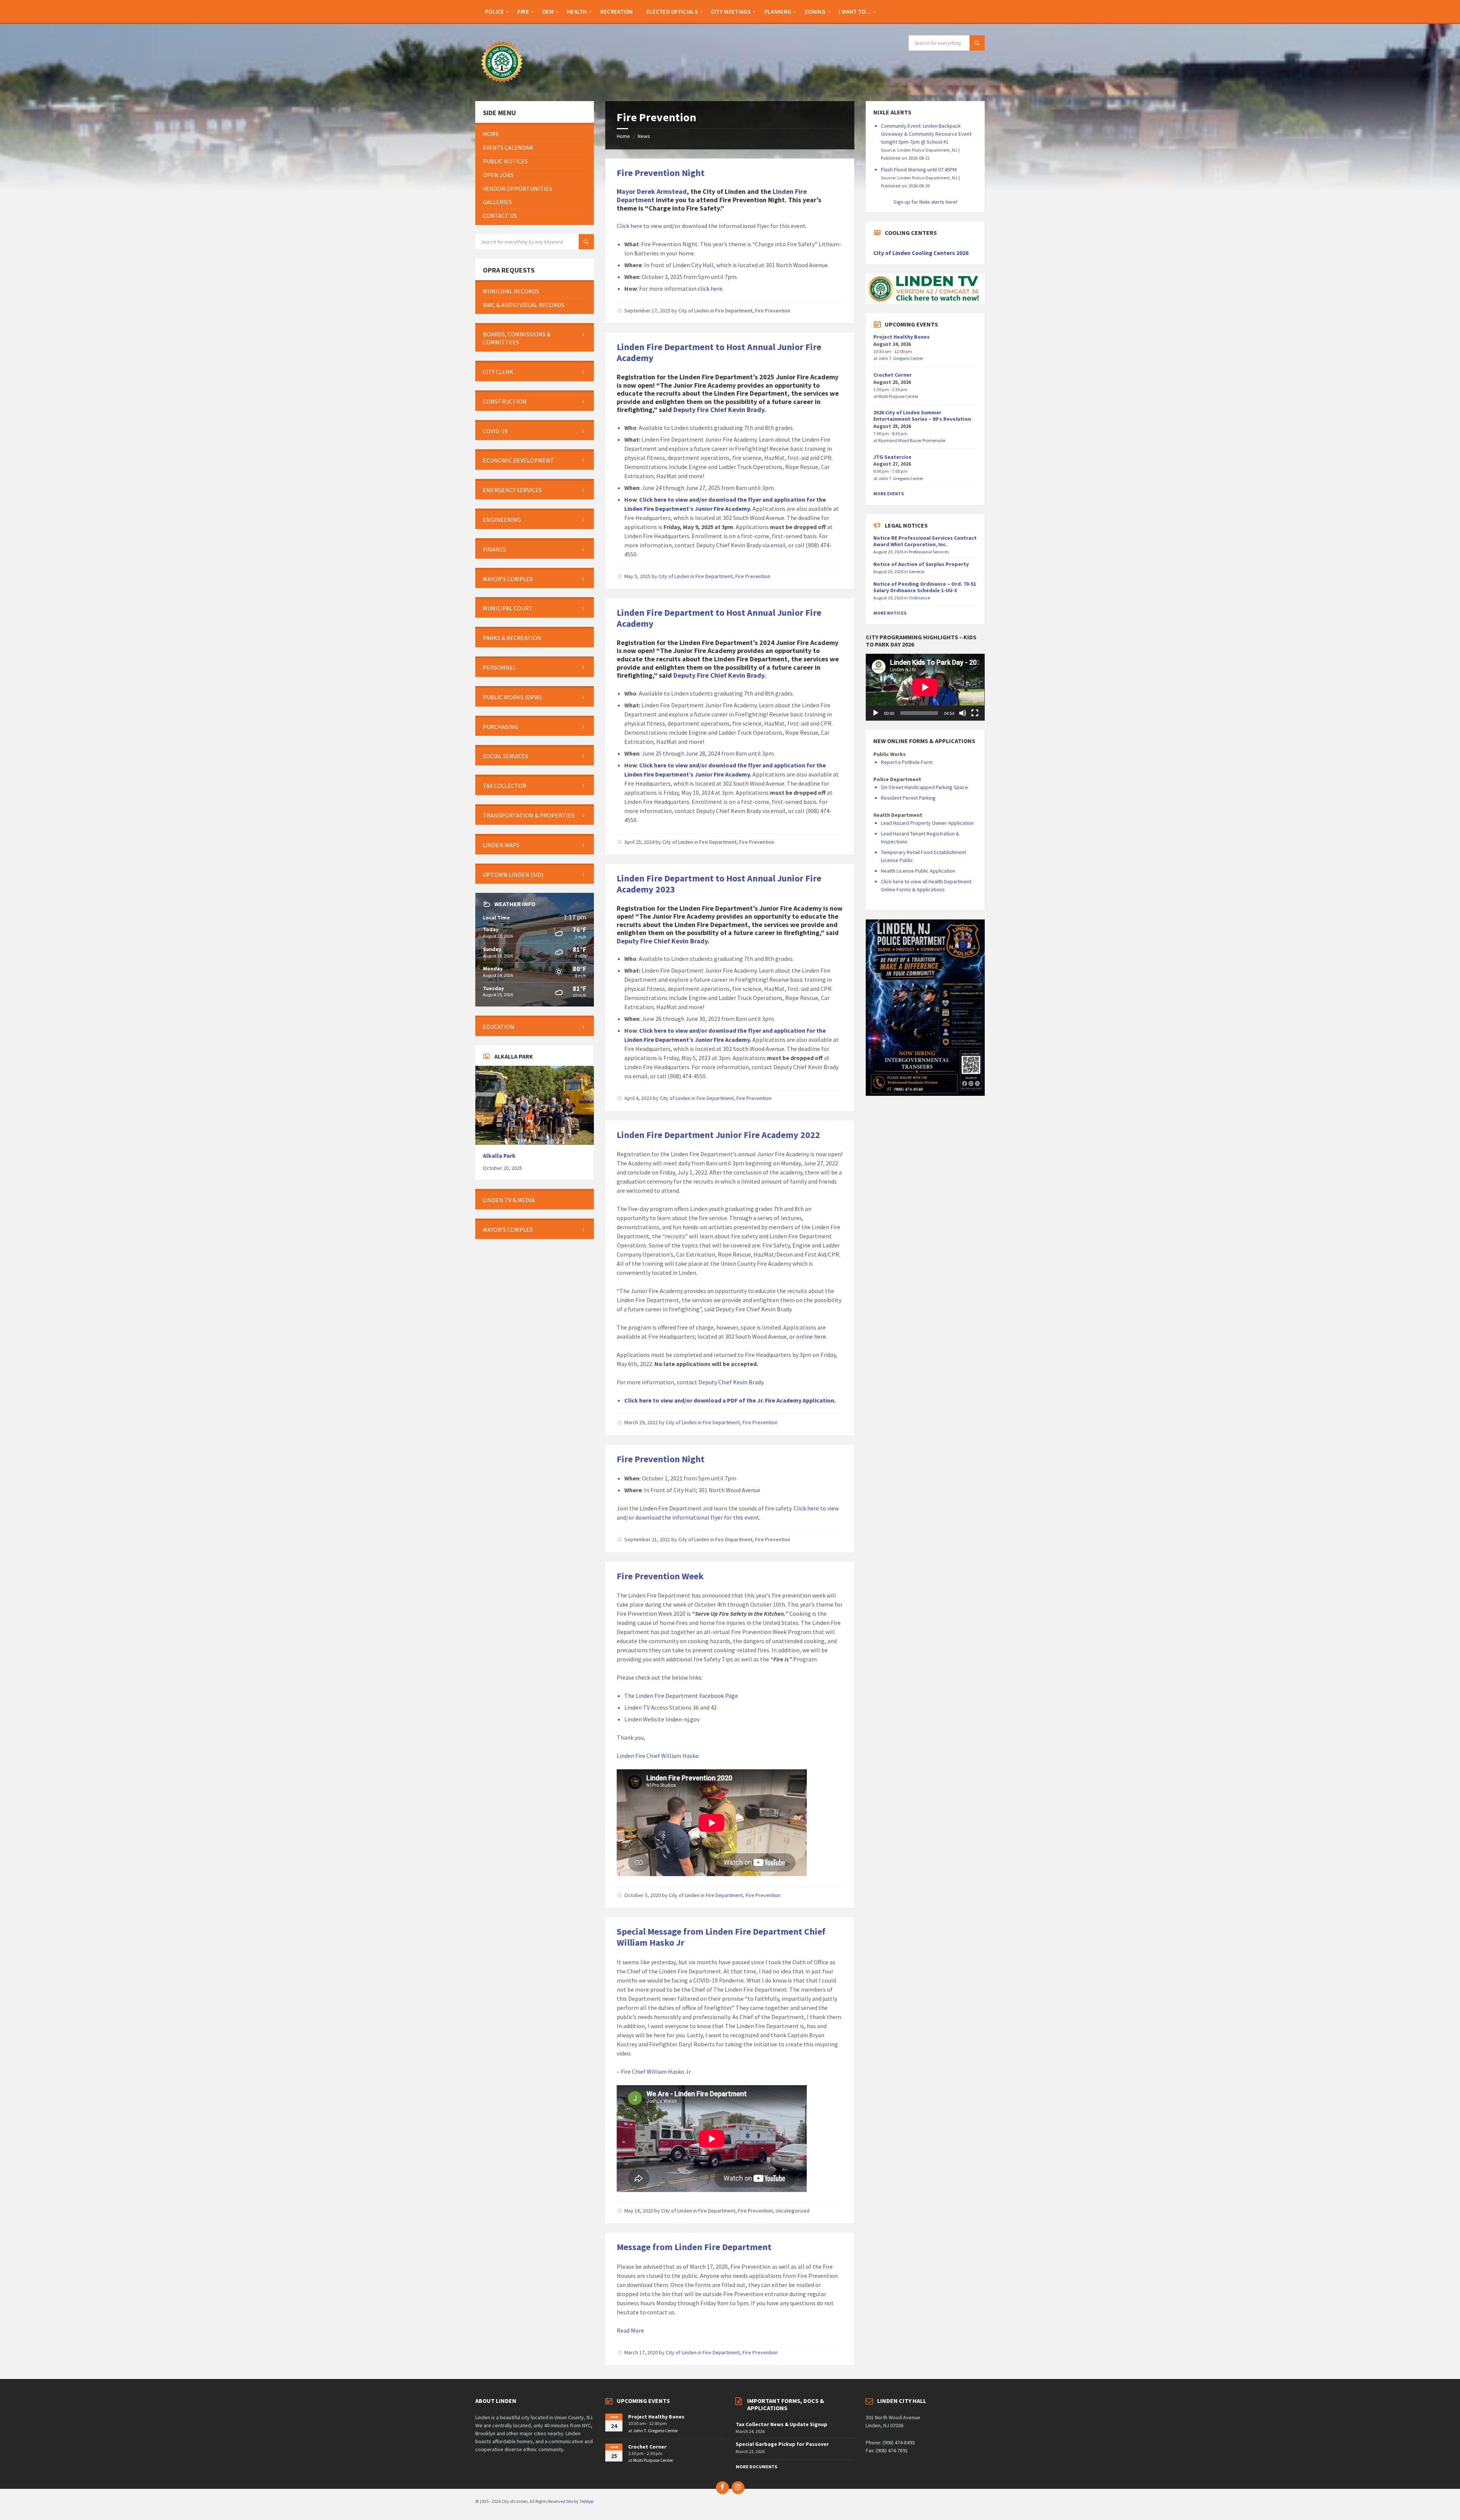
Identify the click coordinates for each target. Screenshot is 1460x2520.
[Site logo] (502, 86)
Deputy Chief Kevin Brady (731, 1382)
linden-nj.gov (682, 1719)
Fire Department (734, 311)
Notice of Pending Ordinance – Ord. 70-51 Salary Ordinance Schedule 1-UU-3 (925, 587)
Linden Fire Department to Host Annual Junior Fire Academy (719, 352)
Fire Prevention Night (661, 173)
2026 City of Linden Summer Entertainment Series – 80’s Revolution (922, 416)
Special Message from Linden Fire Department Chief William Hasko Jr (721, 1937)
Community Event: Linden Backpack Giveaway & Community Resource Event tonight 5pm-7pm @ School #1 (926, 134)
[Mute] (963, 713)
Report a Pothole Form (907, 762)
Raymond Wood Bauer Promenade (912, 440)
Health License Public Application (918, 871)
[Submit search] (977, 43)
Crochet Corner (893, 375)
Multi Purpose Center (898, 396)
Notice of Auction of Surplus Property (921, 564)
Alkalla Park (499, 1156)
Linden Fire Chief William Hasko (658, 1756)
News (644, 136)
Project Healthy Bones (901, 337)
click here (710, 288)
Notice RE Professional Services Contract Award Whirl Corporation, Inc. (925, 541)
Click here (630, 226)
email (778, 545)
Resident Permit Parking (908, 798)
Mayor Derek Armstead (652, 191)
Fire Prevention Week (660, 1576)
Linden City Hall (693, 265)
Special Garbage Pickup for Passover (782, 2444)
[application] (925, 687)
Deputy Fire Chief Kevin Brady (719, 410)
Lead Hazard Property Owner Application (927, 823)
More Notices (890, 613)
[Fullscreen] (975, 713)
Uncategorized (793, 2211)
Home (623, 136)
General (916, 571)
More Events (889, 494)
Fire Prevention (773, 311)
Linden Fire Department (671, 1508)
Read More (630, 2330)
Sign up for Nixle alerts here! (925, 202)
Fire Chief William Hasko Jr (656, 2071)
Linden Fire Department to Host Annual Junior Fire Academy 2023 (719, 884)
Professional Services (929, 552)
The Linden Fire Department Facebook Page (681, 1696)
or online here (808, 1336)
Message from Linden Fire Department (694, 2247)
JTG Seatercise (892, 457)
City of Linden (694, 311)
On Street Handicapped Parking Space (924, 787)
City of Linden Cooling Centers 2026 (921, 253)
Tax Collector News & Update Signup (782, 2424)
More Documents (756, 2467)
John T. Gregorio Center (901, 358)
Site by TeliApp (580, 2501)
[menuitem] (495, 11)
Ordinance (919, 598)
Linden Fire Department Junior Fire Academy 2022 (718, 1135)
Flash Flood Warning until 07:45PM (919, 170)
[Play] (876, 713)
